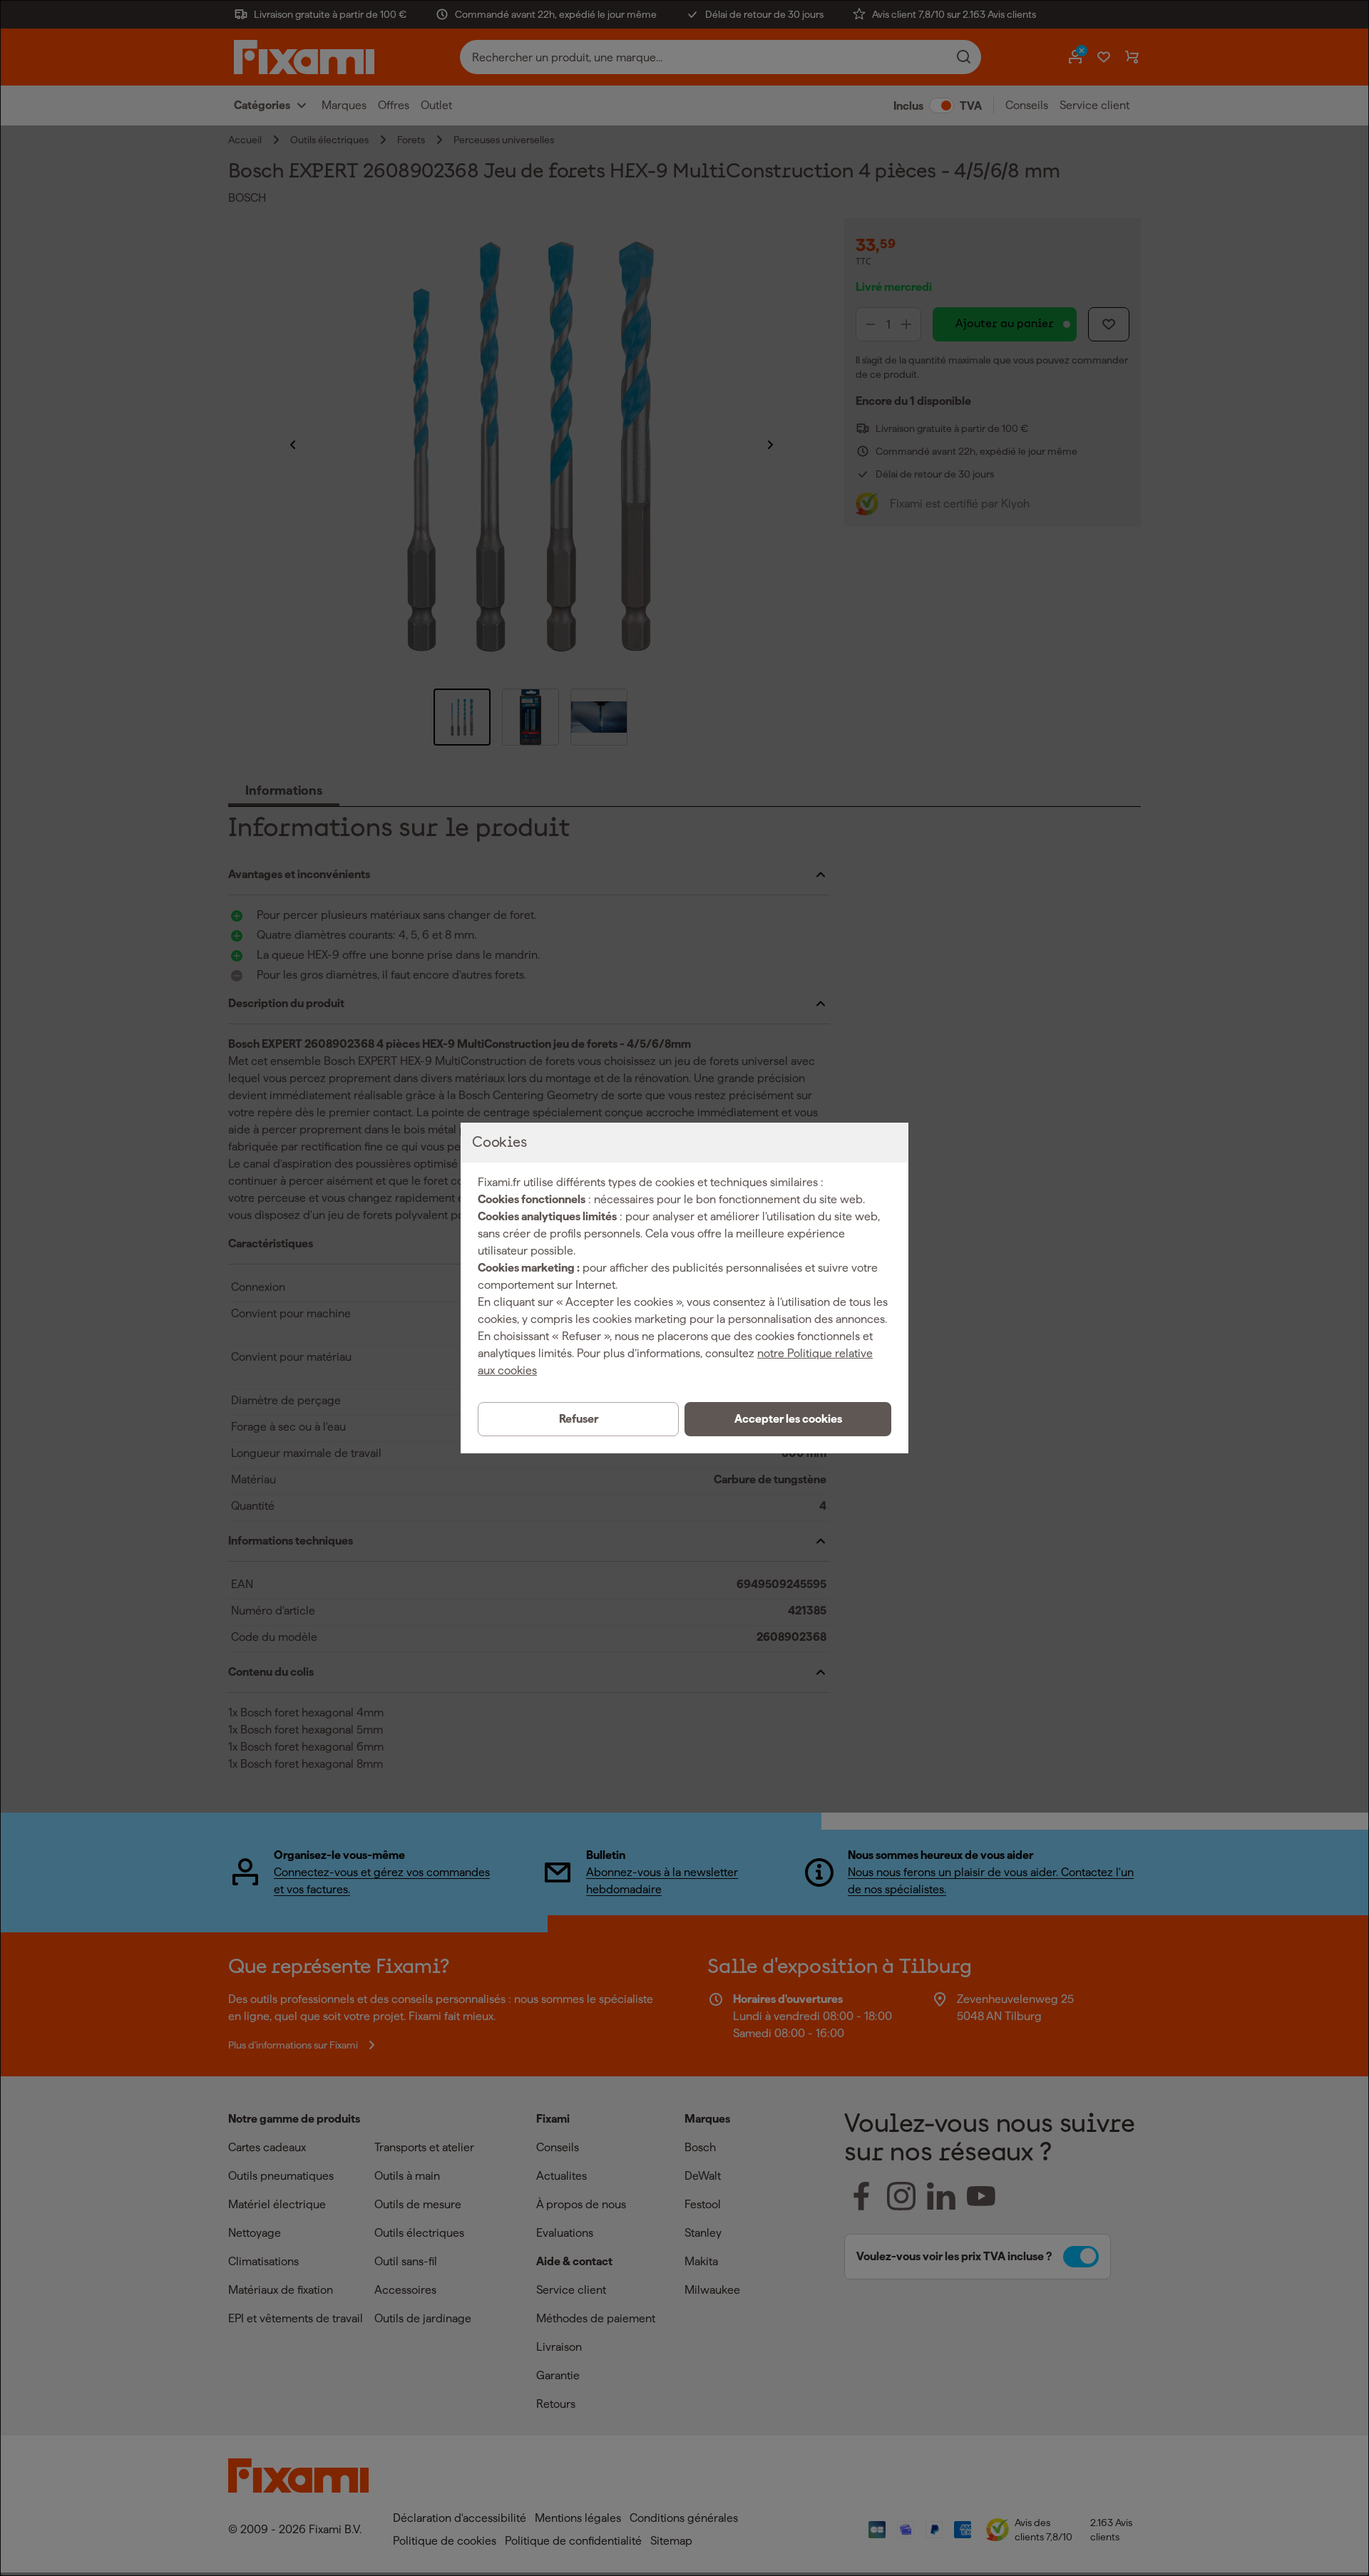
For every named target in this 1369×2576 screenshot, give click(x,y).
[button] (788, 1419)
